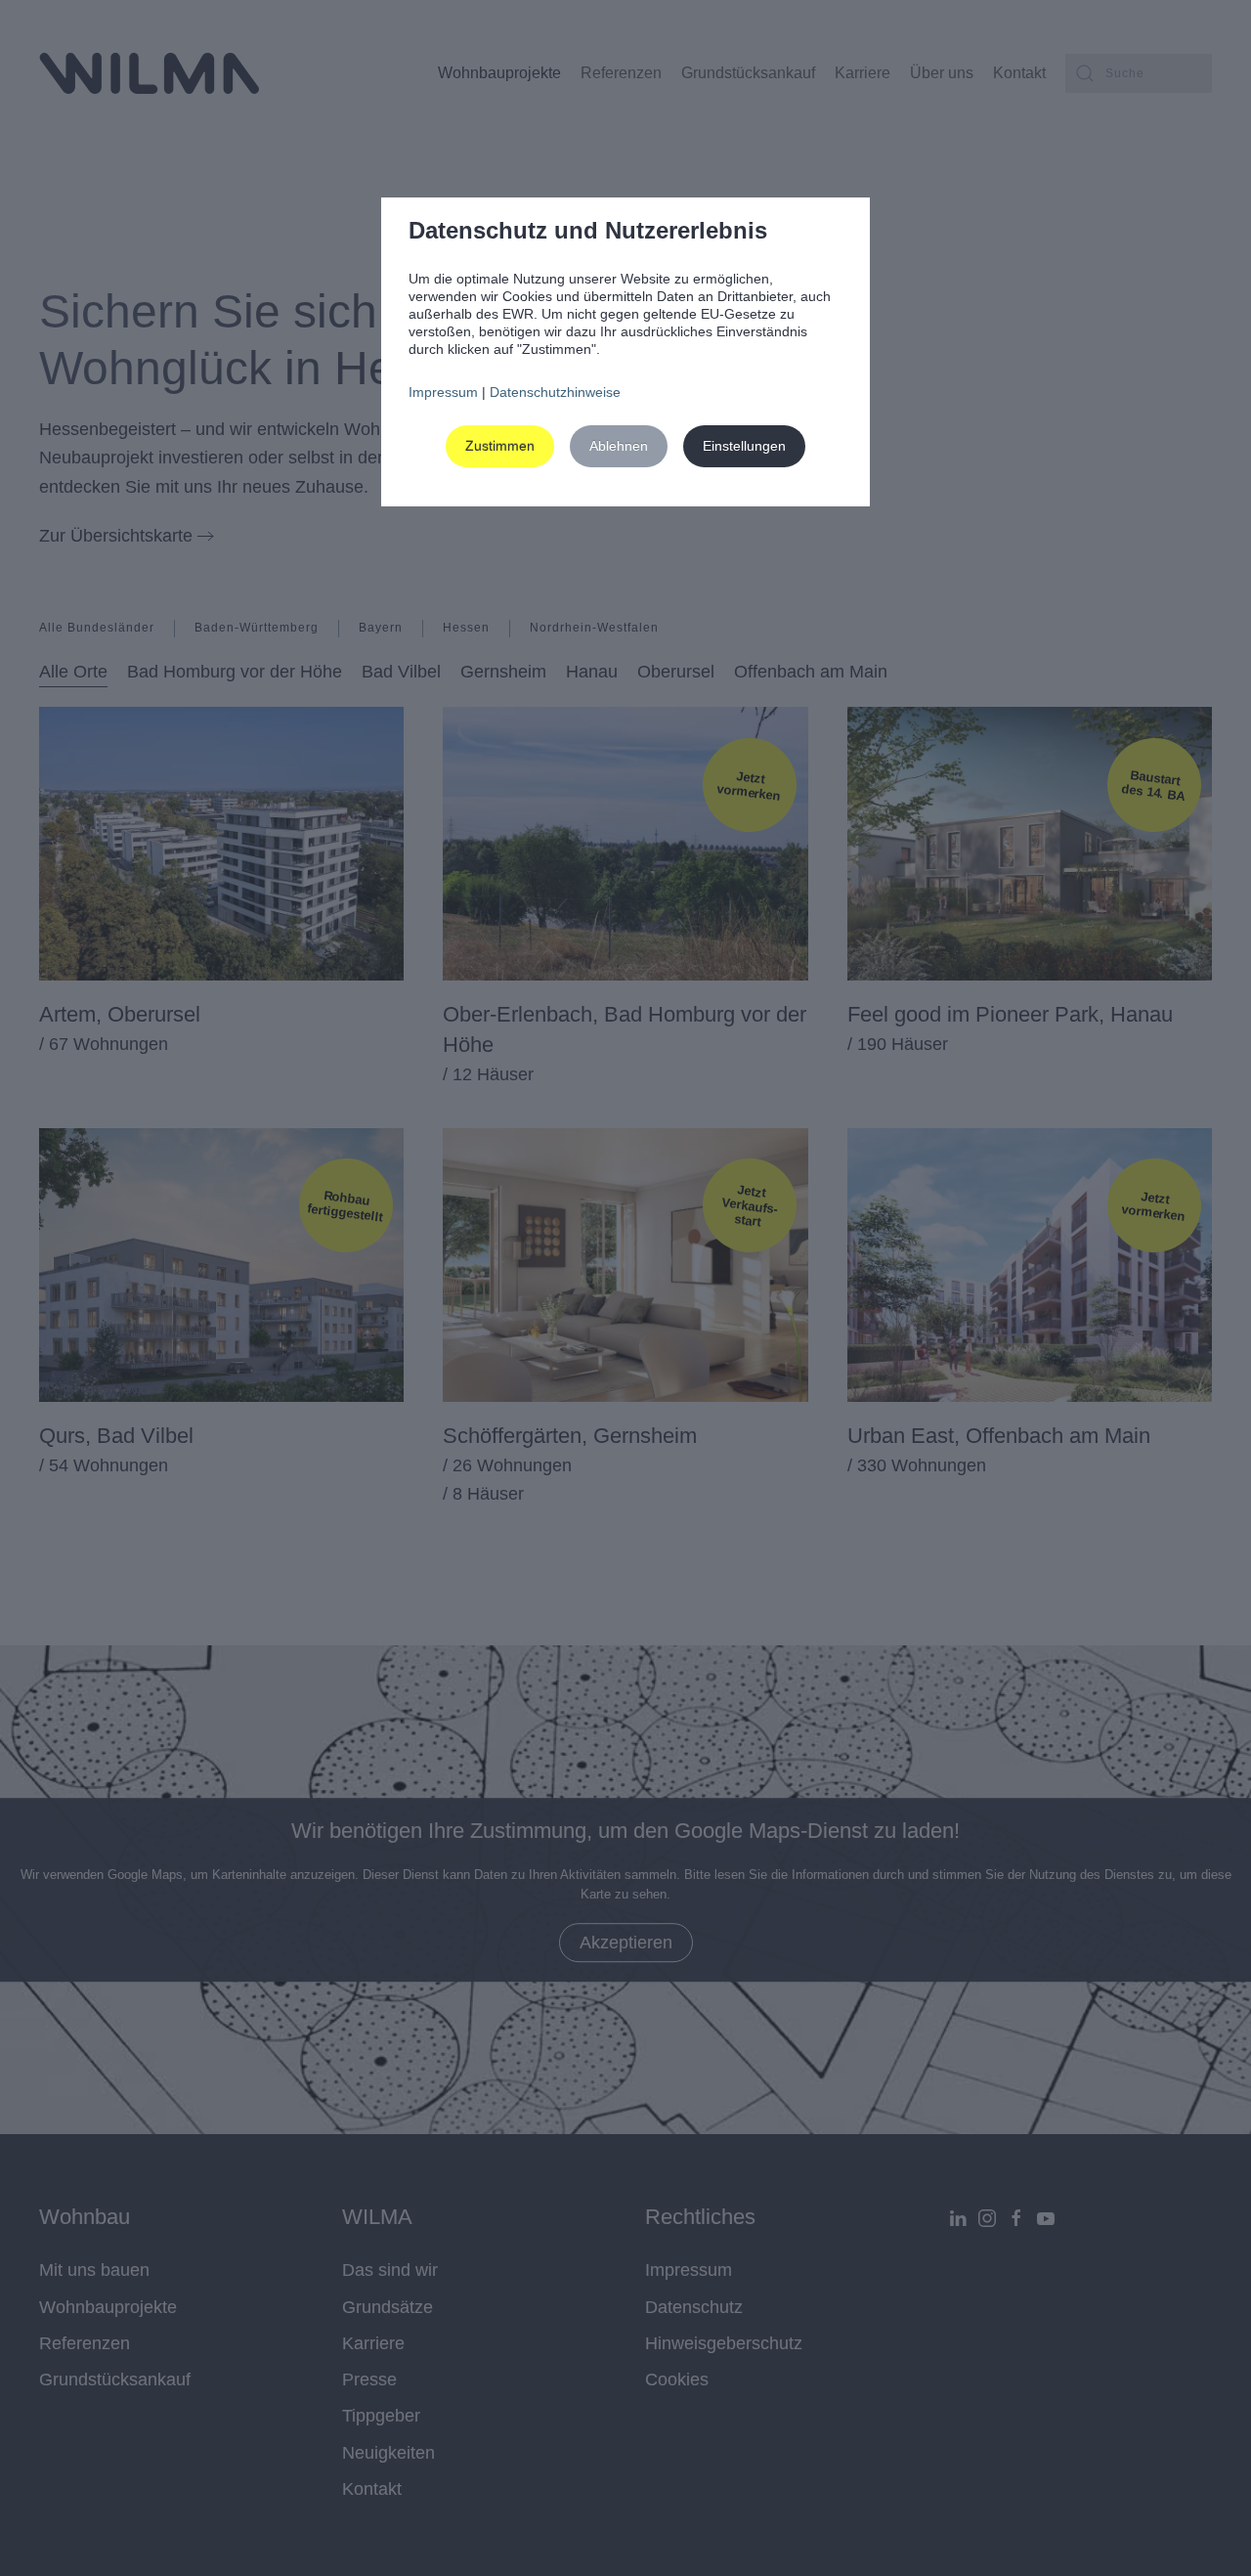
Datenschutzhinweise (555, 392)
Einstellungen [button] (744, 446)
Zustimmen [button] (500, 446)
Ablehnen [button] (619, 446)
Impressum (443, 392)
